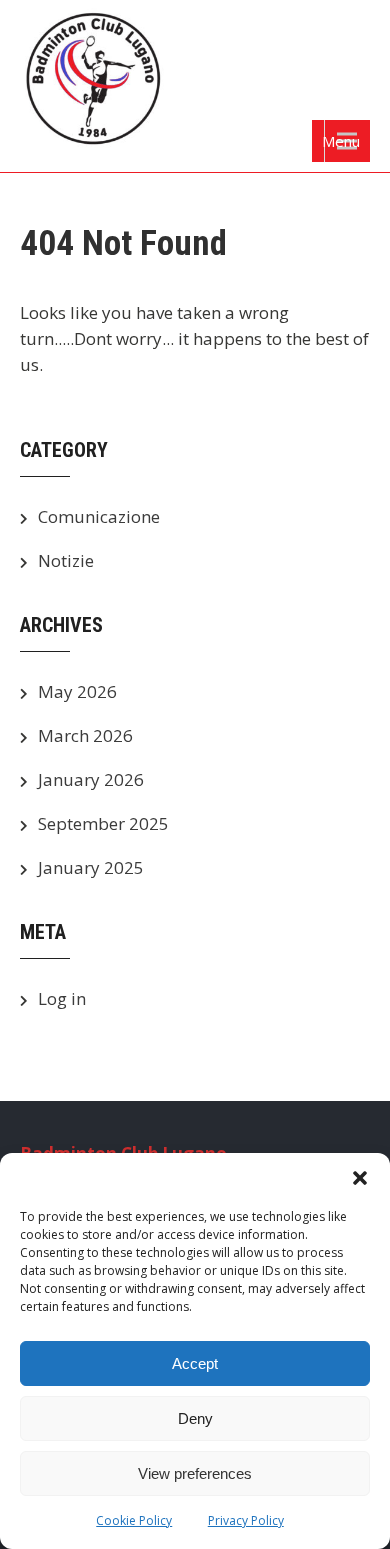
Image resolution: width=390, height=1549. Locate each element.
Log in (62, 998)
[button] (360, 1178)
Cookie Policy (134, 1520)
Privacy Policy (246, 1520)
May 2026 (77, 691)
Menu (341, 141)
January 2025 (91, 867)
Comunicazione (99, 516)
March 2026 (85, 735)
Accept (195, 1363)
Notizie (66, 560)
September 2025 (103, 823)
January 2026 (91, 779)
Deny (195, 1418)
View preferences (195, 1473)
